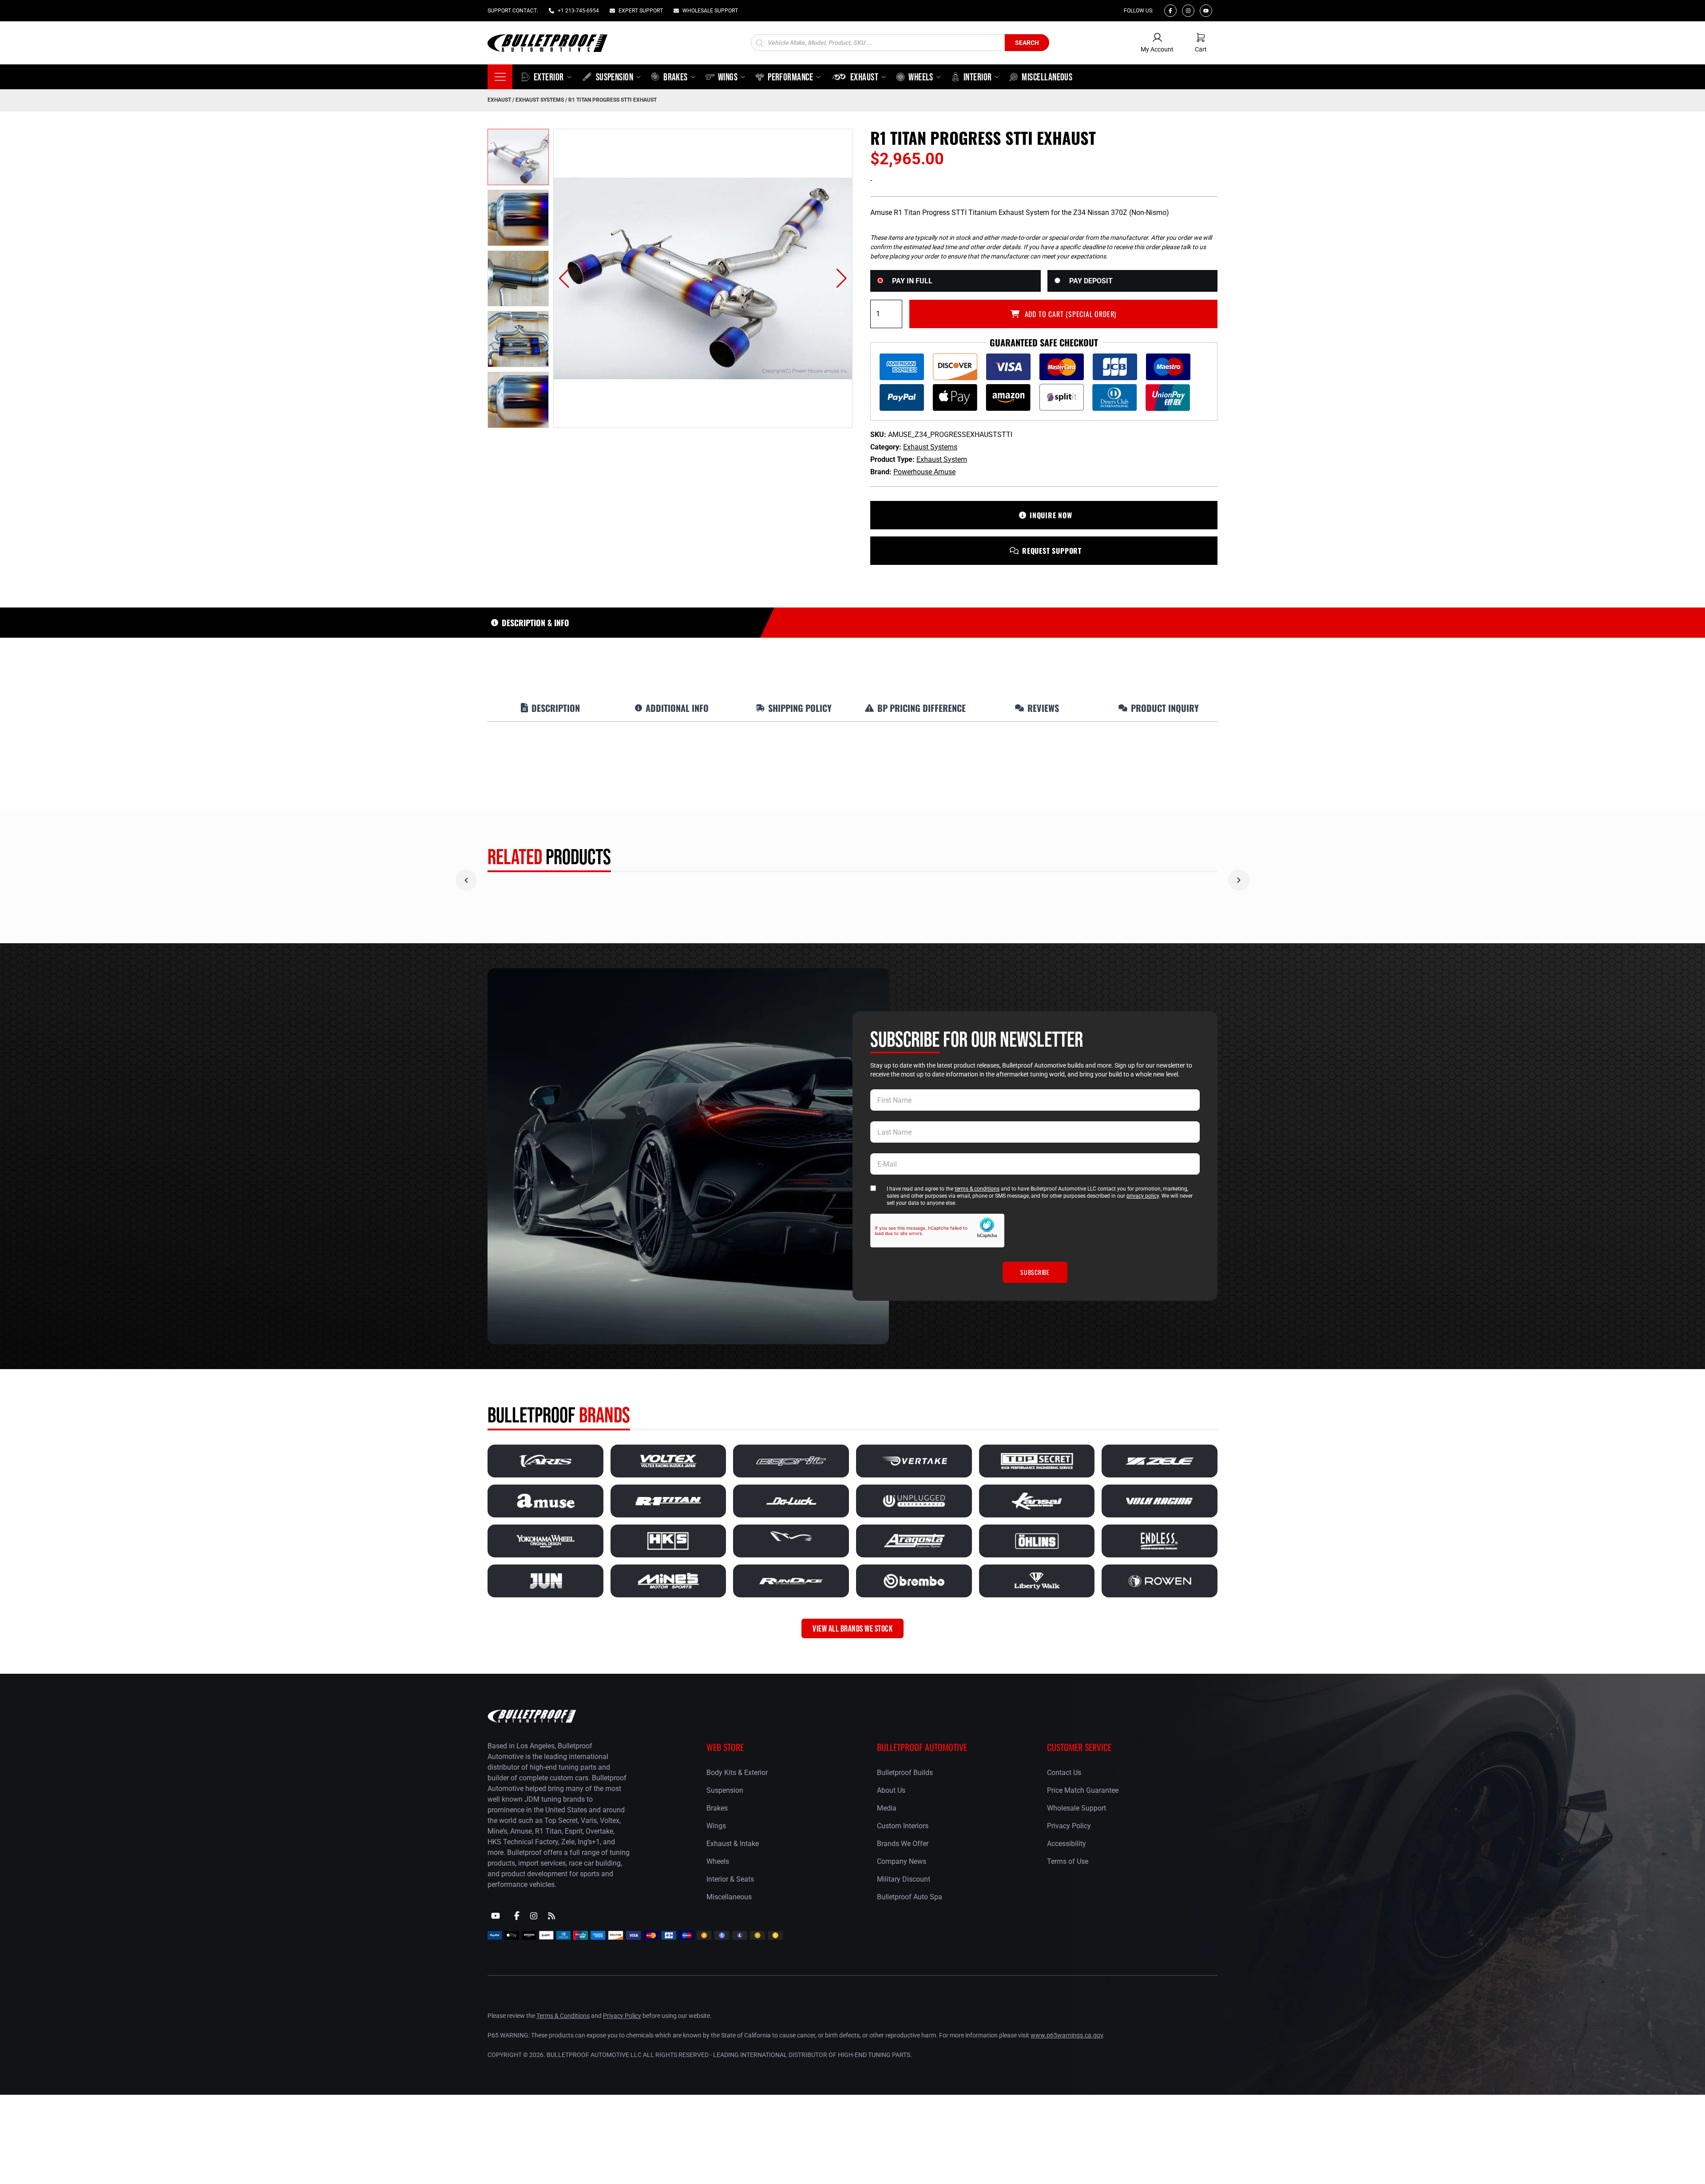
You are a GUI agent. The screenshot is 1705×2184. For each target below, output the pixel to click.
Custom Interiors (903, 1826)
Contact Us (1064, 1773)
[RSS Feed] (551, 1916)
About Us (891, 1790)
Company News (902, 1861)
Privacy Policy (1069, 1826)
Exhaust (499, 100)
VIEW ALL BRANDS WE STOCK (852, 1628)
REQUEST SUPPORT (1052, 551)
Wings (716, 1826)
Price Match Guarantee (1083, 1790)
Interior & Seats (730, 1879)
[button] (564, 278)
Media (887, 1808)
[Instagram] (1188, 11)
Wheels (718, 1861)
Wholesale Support (1077, 1808)
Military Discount (904, 1879)
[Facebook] (1170, 11)
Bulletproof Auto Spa (910, 1897)
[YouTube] (496, 1916)
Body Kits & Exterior (737, 1773)
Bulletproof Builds (905, 1773)
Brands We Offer (903, 1844)
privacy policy (1143, 1196)
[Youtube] (1206, 11)
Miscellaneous (729, 1897)
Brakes (717, 1808)
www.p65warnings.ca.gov (1067, 2035)
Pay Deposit (1091, 281)
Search (1027, 43)
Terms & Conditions (563, 2016)
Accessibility (1067, 1844)
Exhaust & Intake (733, 1844)
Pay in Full (912, 281)
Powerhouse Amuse (924, 472)
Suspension (725, 1790)
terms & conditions (977, 1189)
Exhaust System (942, 459)
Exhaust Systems (540, 100)
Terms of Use (1068, 1861)
